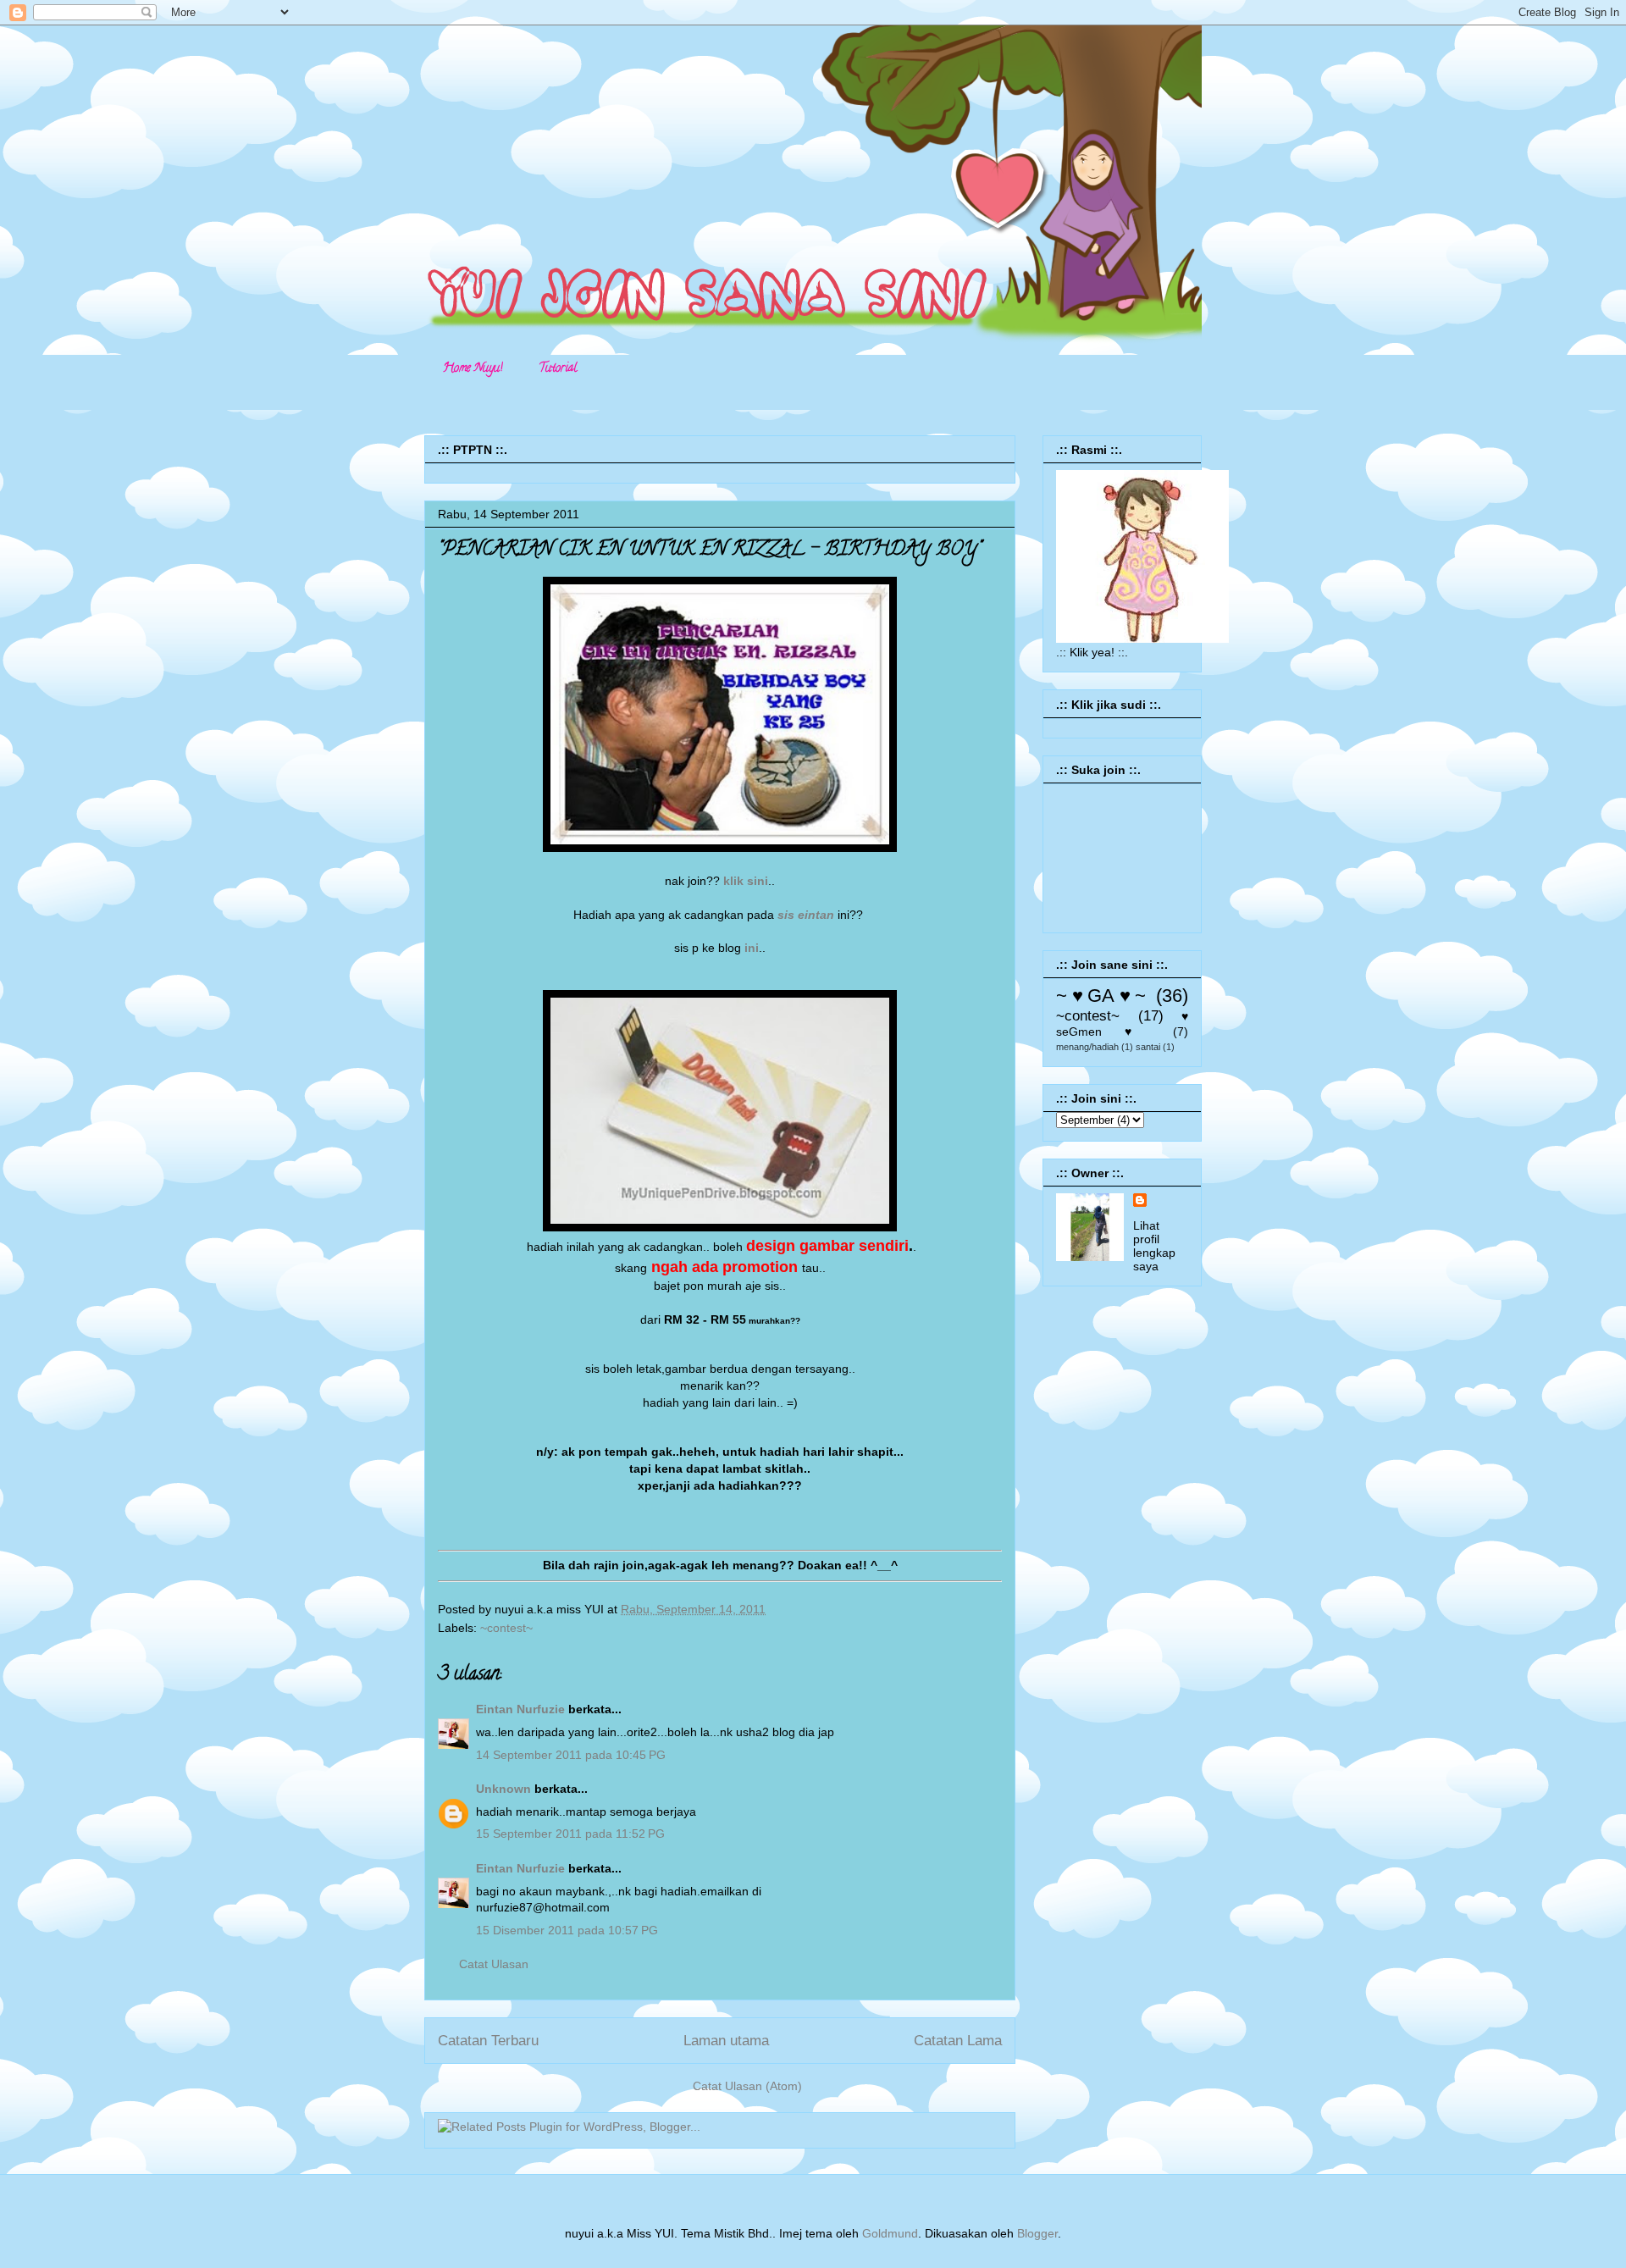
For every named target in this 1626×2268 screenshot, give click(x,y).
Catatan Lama (958, 2041)
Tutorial (558, 369)
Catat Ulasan (494, 1964)
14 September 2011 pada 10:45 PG (571, 1755)
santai (1148, 1047)
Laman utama (726, 2041)
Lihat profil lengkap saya (1154, 1246)
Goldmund (890, 2233)
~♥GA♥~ (1101, 996)
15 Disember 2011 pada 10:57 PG (567, 1930)
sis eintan (804, 915)
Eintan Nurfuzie (520, 1709)
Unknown (503, 1789)
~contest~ (506, 1628)
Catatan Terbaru (488, 2041)
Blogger (1037, 2233)
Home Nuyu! (473, 369)
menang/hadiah (1087, 1047)
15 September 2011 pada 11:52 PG (570, 1834)
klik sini (746, 881)
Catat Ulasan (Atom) (747, 2086)
